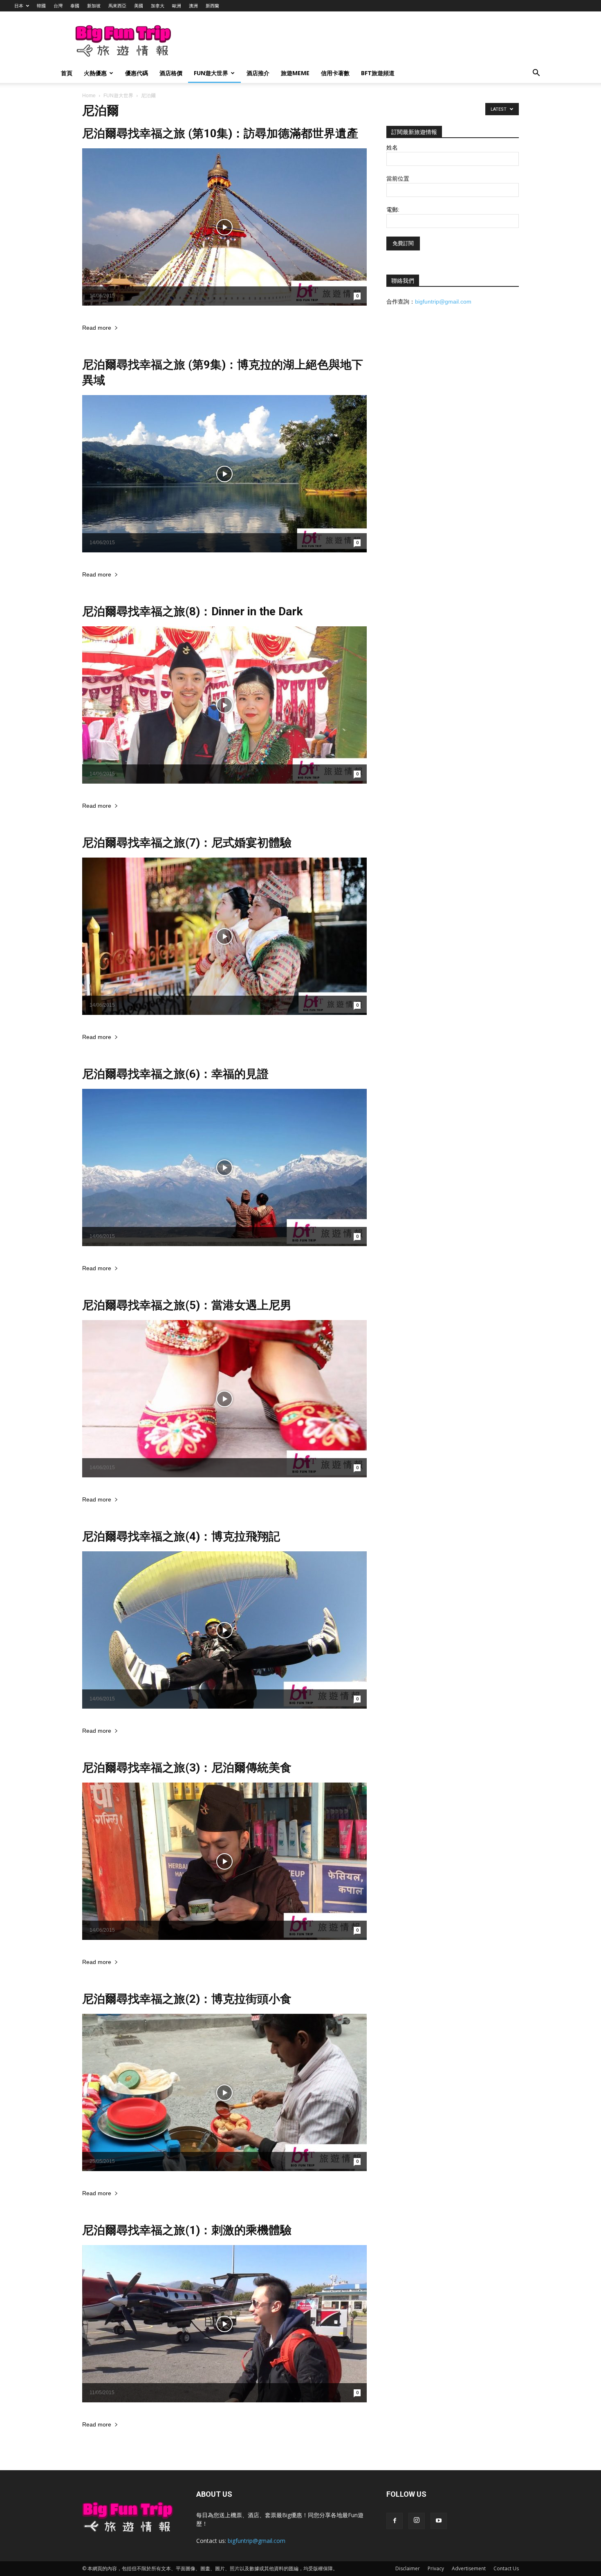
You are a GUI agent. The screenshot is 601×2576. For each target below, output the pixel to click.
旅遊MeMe (295, 73)
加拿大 (158, 6)
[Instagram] (417, 2521)
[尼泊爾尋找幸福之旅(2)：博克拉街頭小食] (224, 2092)
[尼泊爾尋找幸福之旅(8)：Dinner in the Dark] (224, 705)
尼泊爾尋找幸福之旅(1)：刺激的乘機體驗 (187, 2230)
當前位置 (398, 179)
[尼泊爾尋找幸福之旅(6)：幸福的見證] (224, 1167)
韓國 (41, 6)
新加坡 (94, 6)
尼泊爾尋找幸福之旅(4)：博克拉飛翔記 (181, 1536)
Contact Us (506, 2568)
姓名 (392, 147)
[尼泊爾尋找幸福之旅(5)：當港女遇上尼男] (224, 1399)
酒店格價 (171, 73)
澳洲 (193, 6)
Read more (97, 328)
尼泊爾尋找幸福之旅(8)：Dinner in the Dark (192, 611)
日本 (19, 6)
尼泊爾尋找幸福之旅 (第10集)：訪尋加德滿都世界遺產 (220, 133)
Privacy (436, 2568)
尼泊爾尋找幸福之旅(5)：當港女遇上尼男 (187, 1305)
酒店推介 (258, 73)
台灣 (58, 6)
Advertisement (469, 2568)
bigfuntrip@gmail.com (443, 302)
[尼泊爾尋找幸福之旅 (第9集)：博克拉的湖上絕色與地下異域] (224, 474)
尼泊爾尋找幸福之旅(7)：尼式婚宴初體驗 (187, 843)
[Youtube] (439, 2521)
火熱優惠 (95, 73)
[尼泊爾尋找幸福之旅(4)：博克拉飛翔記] (224, 1630)
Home (89, 96)
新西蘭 (212, 6)
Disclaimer (408, 2568)
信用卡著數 (335, 73)
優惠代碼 (137, 73)
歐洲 (177, 6)
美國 (139, 6)
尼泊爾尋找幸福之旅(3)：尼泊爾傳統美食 (187, 1768)
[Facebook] (395, 2521)
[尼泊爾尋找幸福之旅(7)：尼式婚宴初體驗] (224, 936)
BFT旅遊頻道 (378, 73)
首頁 (67, 73)
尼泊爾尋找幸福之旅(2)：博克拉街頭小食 (187, 1999)
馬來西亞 (117, 6)
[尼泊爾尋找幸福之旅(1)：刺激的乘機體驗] (224, 2324)
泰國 (75, 6)
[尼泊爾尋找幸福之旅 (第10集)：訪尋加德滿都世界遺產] (224, 227)
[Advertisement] (343, 41)
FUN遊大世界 (211, 73)
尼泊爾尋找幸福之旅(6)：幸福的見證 (175, 1074)
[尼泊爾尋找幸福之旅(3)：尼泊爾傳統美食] (224, 1861)
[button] (536, 74)
